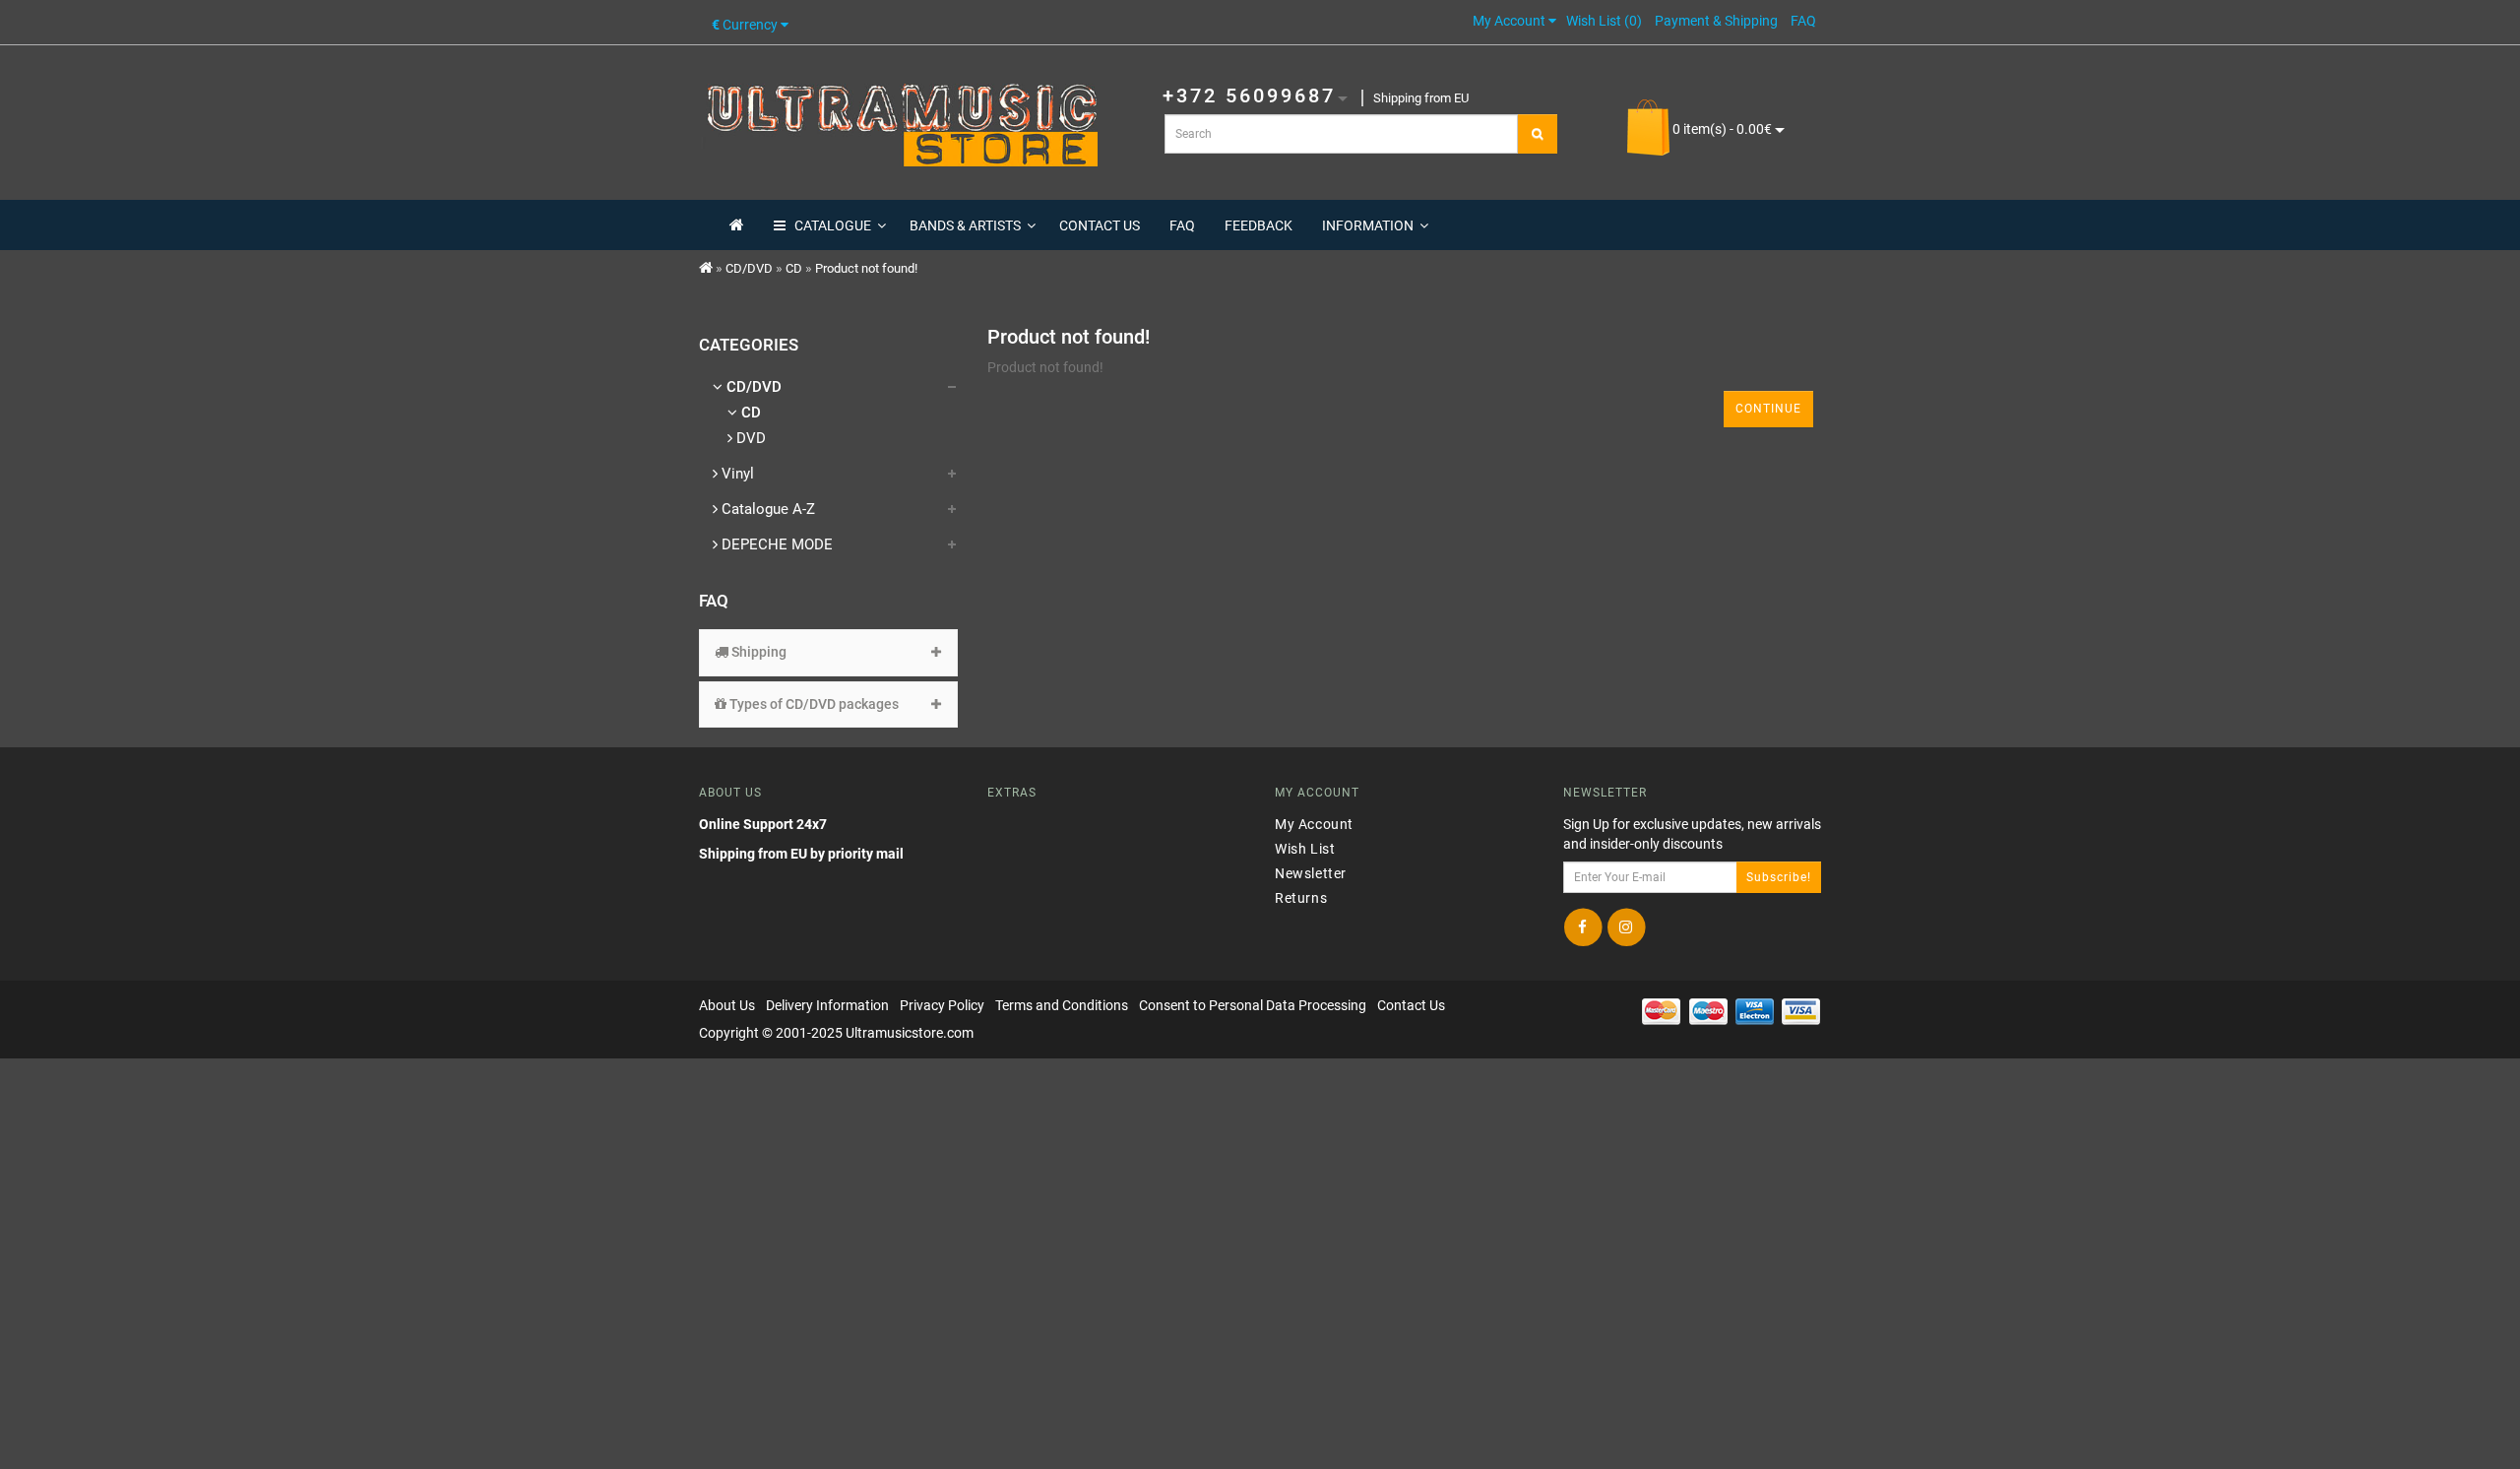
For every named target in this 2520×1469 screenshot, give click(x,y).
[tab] (828, 652)
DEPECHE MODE (775, 544)
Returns (1301, 898)
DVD (749, 438)
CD (794, 268)
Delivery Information (827, 1005)
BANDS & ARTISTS (965, 225)
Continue (1768, 409)
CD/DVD (749, 268)
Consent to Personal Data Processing (1253, 1005)
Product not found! (866, 268)
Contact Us (1411, 1005)
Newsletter (1311, 873)
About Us (727, 1005)
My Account (1314, 824)
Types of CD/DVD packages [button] (813, 704)
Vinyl (736, 474)
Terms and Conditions (1062, 1005)
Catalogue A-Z (766, 509)
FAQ (1182, 225)
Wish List (1305, 849)
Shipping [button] (757, 652)
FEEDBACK (1259, 225)
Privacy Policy (942, 1005)
